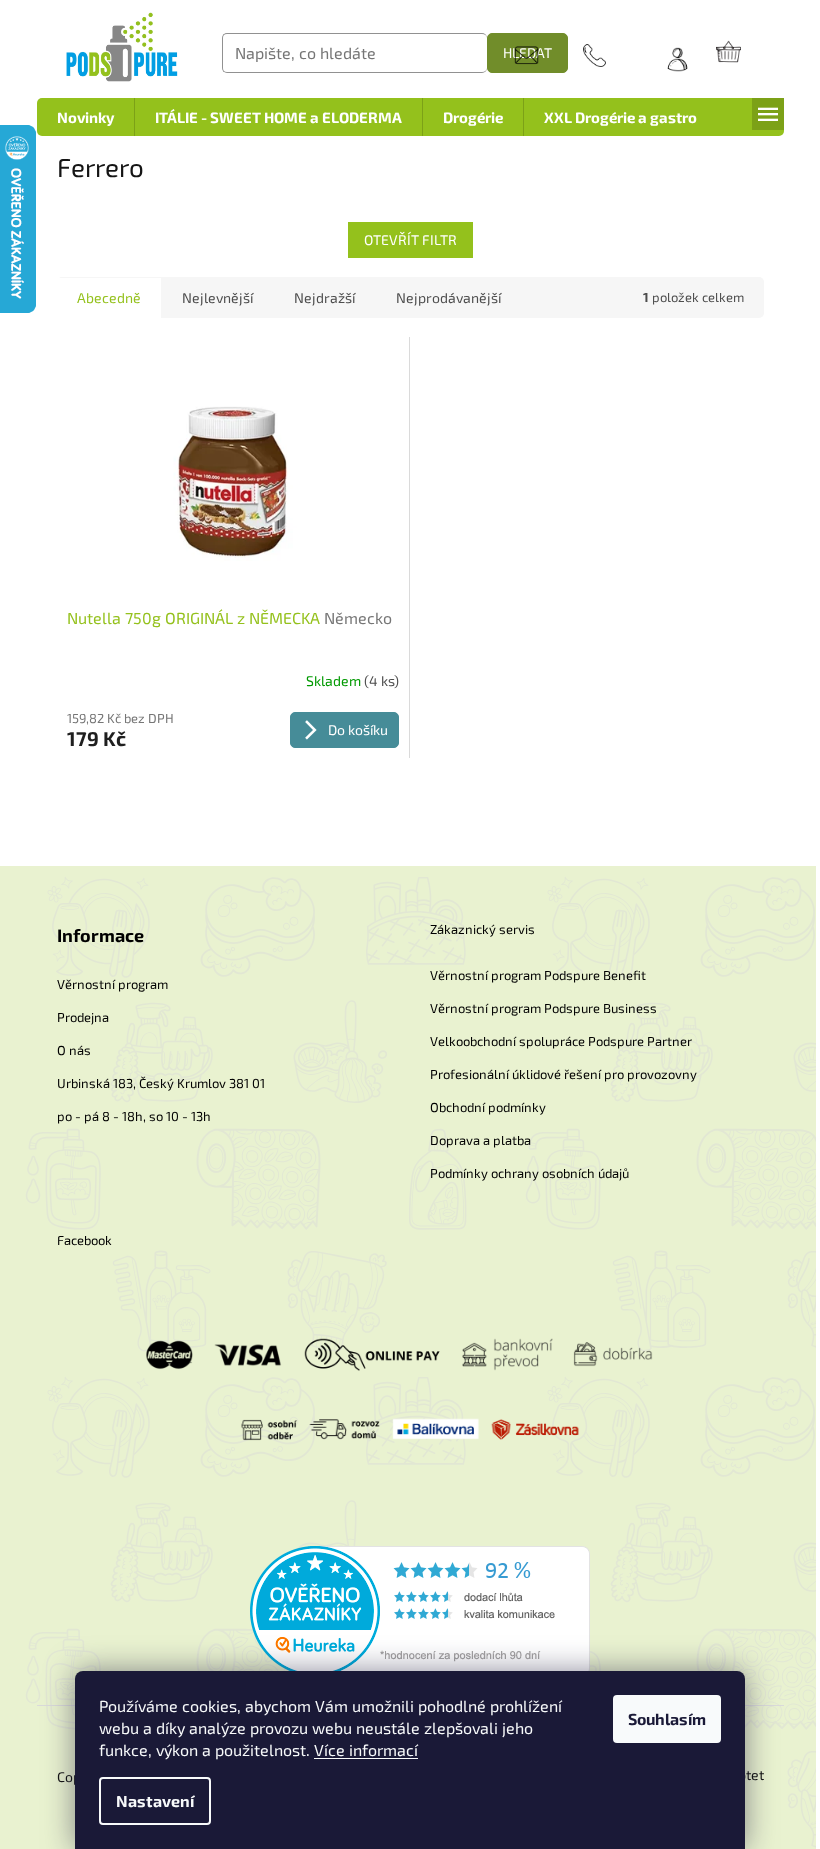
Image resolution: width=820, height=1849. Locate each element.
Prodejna (83, 1017)
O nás (74, 1050)
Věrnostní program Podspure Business (543, 1008)
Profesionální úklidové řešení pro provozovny (563, 1074)
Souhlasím (667, 1718)
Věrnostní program (112, 984)
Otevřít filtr (410, 239)
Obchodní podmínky (488, 1107)
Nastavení (155, 1800)
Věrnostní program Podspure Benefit (538, 975)
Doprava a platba (480, 1140)
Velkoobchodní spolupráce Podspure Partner (561, 1041)
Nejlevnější (217, 297)
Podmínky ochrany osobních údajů (529, 1173)
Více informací (366, 1749)
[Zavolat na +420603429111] (614, 55)
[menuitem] (85, 117)
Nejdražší (324, 297)
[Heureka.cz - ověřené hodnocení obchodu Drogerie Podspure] (420, 1608)
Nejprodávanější (448, 297)
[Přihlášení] (671, 54)
